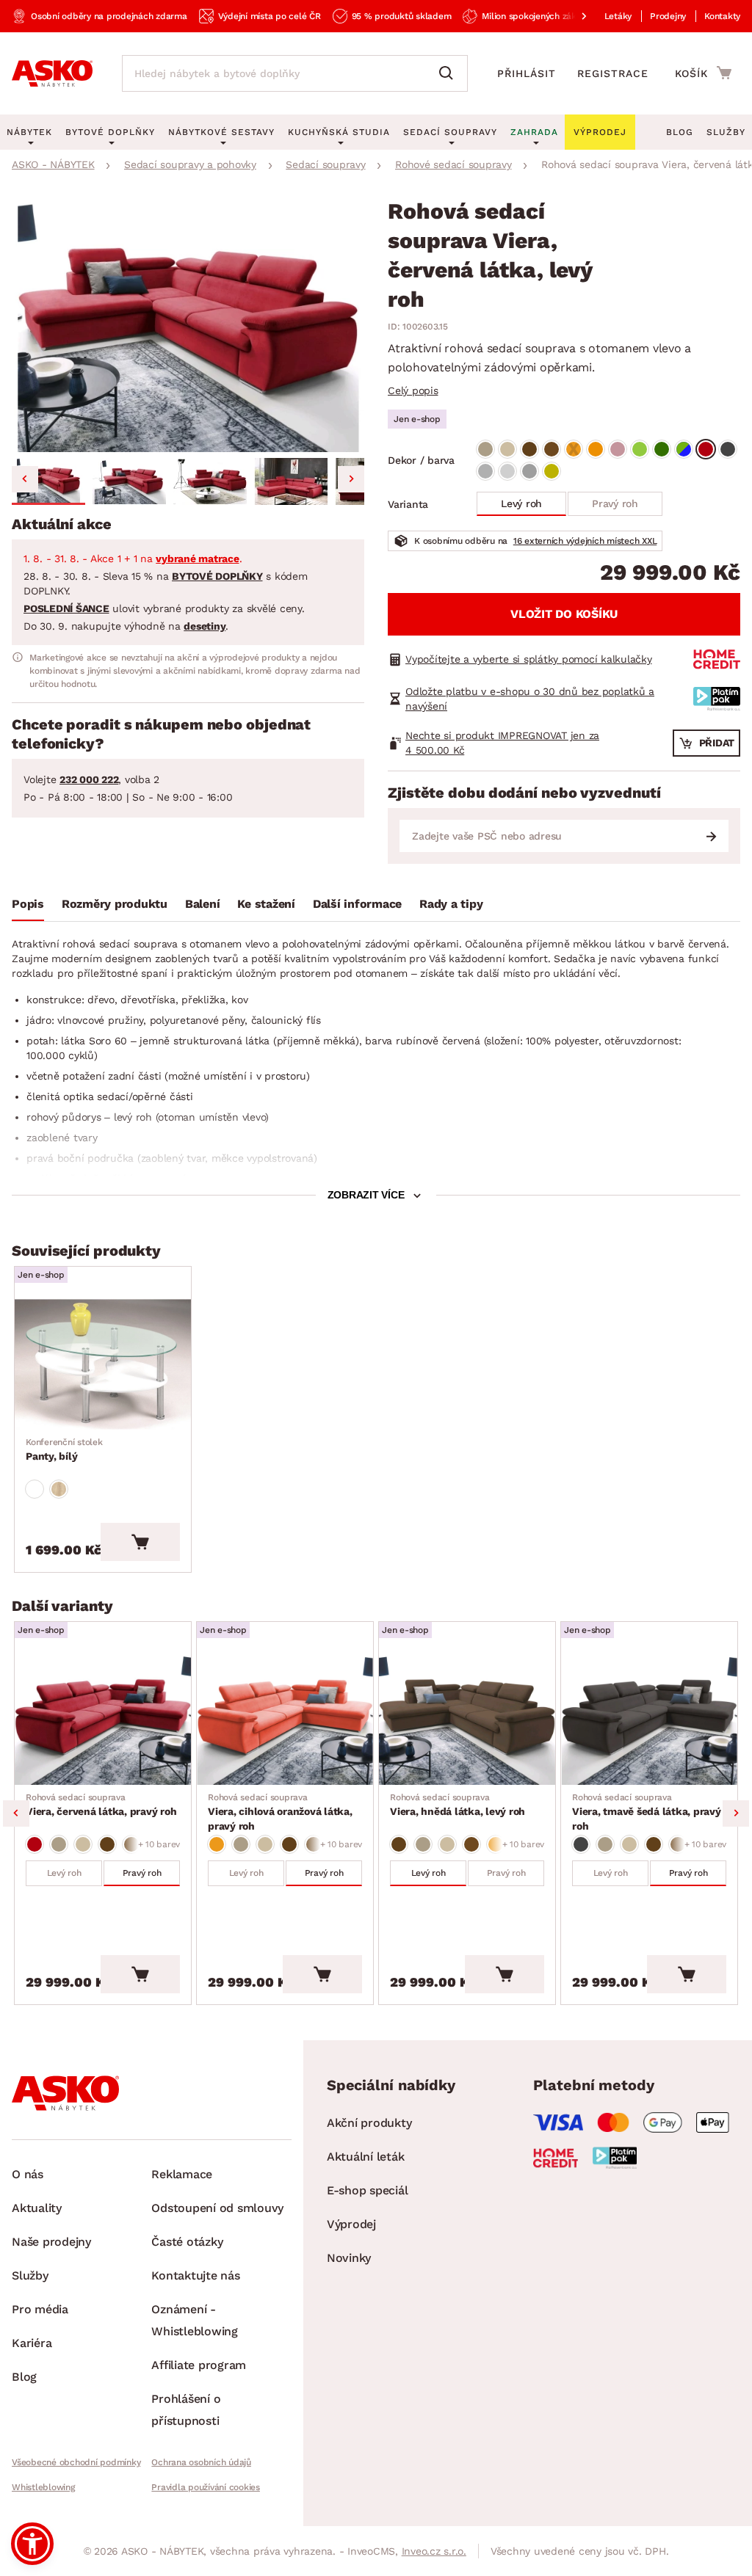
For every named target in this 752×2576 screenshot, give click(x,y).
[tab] (28, 907)
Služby (726, 132)
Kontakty (722, 16)
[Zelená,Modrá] (684, 449)
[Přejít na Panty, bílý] (103, 1364)
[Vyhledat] (449, 73)
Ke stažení (266, 904)
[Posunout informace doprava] (572, 16)
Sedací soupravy (450, 132)
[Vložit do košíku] (140, 1542)
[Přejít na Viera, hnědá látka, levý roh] (467, 1720)
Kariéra (32, 2343)
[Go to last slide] (25, 479)
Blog (680, 132)
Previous (16, 1813)
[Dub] (59, 1489)
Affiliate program (199, 2365)
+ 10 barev (159, 1844)
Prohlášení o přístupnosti (186, 2410)
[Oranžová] (574, 449)
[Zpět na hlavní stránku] (52, 73)
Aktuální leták (366, 2157)
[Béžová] (485, 449)
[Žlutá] (552, 471)
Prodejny (668, 16)
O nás (28, 2174)
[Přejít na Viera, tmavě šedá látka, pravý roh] (649, 1720)
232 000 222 (89, 779)
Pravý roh (615, 503)
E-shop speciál (368, 2190)
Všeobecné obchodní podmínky (76, 2462)
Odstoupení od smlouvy (217, 2208)
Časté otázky (187, 2242)
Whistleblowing (43, 2487)
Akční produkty (369, 2123)
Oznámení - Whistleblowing (195, 2320)
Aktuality (37, 2208)
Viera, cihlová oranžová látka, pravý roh (280, 1812)
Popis (28, 904)
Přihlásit (527, 73)
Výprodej (351, 2224)
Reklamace (182, 2174)
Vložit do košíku (564, 614)
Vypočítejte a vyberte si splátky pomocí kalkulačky (529, 659)
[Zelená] (640, 449)
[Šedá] (728, 449)
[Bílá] (35, 1489)
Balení (203, 904)
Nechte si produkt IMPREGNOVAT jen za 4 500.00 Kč (502, 743)
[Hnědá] (529, 449)
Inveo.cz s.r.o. (434, 2551)
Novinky (349, 2258)
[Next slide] (351, 479)
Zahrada (534, 132)
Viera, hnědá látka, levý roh (458, 1805)
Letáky (618, 16)
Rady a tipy (451, 904)
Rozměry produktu (115, 904)
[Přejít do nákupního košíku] (703, 73)
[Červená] (706, 449)
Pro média (40, 2309)
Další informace (357, 904)
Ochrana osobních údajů (201, 2462)
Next (736, 1813)
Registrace (613, 73)
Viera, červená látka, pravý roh (101, 1805)
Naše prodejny (51, 2242)
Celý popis (413, 390)
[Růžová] (618, 449)
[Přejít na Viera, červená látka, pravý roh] (103, 1720)
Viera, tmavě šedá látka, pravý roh (647, 1812)
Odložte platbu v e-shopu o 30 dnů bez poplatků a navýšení (530, 699)
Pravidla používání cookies (206, 2487)
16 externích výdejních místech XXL (585, 541)
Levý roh (521, 503)
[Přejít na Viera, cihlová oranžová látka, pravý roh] (285, 1720)
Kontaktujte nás (195, 2275)
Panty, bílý (64, 1449)
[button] (48, 481)
